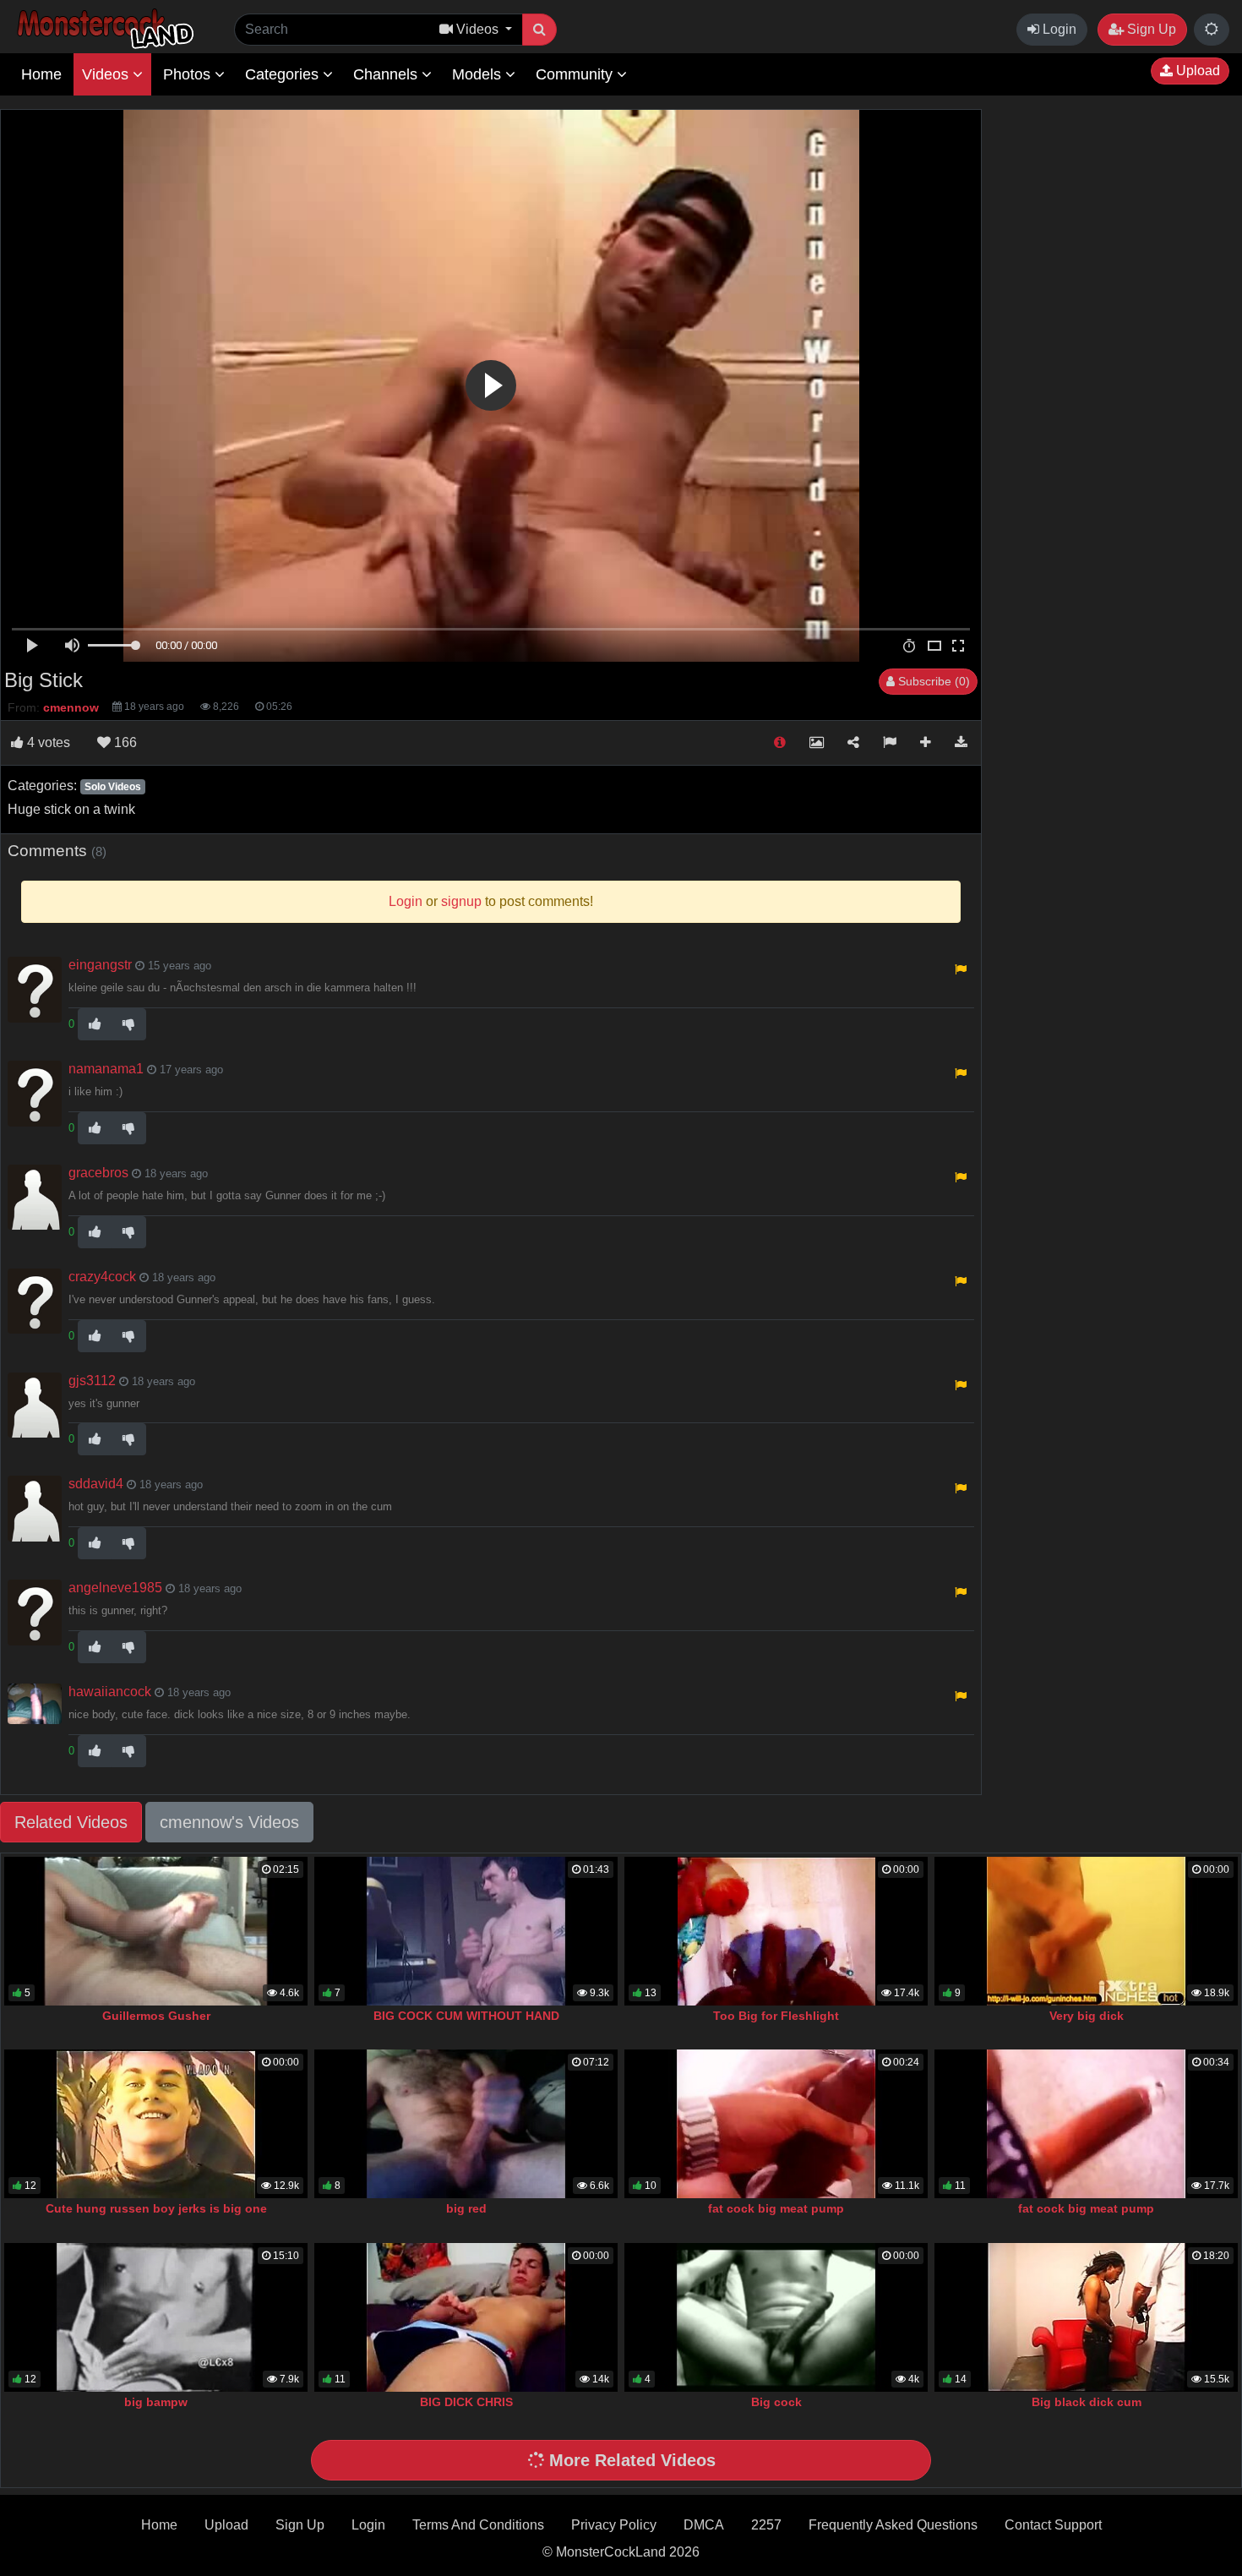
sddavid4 (96, 1484)
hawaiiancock (110, 1692)
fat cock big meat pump (776, 2208)
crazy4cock (102, 1277)
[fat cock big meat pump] (776, 2124)
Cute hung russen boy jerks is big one (156, 2208)
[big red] (466, 2124)
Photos (189, 74)
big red (466, 2208)
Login (1058, 29)
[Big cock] (776, 2317)
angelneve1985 (115, 1588)
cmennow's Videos (229, 1822)
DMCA (704, 2525)
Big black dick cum (1087, 2402)
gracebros (98, 1173)
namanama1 (106, 1069)
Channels (387, 74)
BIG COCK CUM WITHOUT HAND (466, 2016)
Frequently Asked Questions (893, 2525)
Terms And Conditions (478, 2525)
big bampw (156, 2402)
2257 (766, 2525)
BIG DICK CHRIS (466, 2402)
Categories (284, 74)
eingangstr (100, 965)
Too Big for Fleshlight (776, 2016)
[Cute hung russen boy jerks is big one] (156, 2124)
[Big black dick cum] (1086, 2317)
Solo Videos (113, 787)
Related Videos (71, 1822)
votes (49, 742)
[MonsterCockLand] (103, 29)
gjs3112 (92, 1381)
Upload (1196, 71)
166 (124, 742)
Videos (107, 74)
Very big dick (1087, 2016)
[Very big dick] (1086, 1931)
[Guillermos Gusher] (156, 1931)
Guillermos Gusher (156, 2016)
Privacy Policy (614, 2525)
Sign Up (1150, 29)
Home (41, 74)
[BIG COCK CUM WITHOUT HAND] (466, 1931)
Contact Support (1053, 2525)
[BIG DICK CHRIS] (466, 2317)
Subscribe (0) (932, 681)
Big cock (776, 2402)
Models (479, 74)
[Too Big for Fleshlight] (776, 1931)
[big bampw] (156, 2317)
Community (576, 74)
